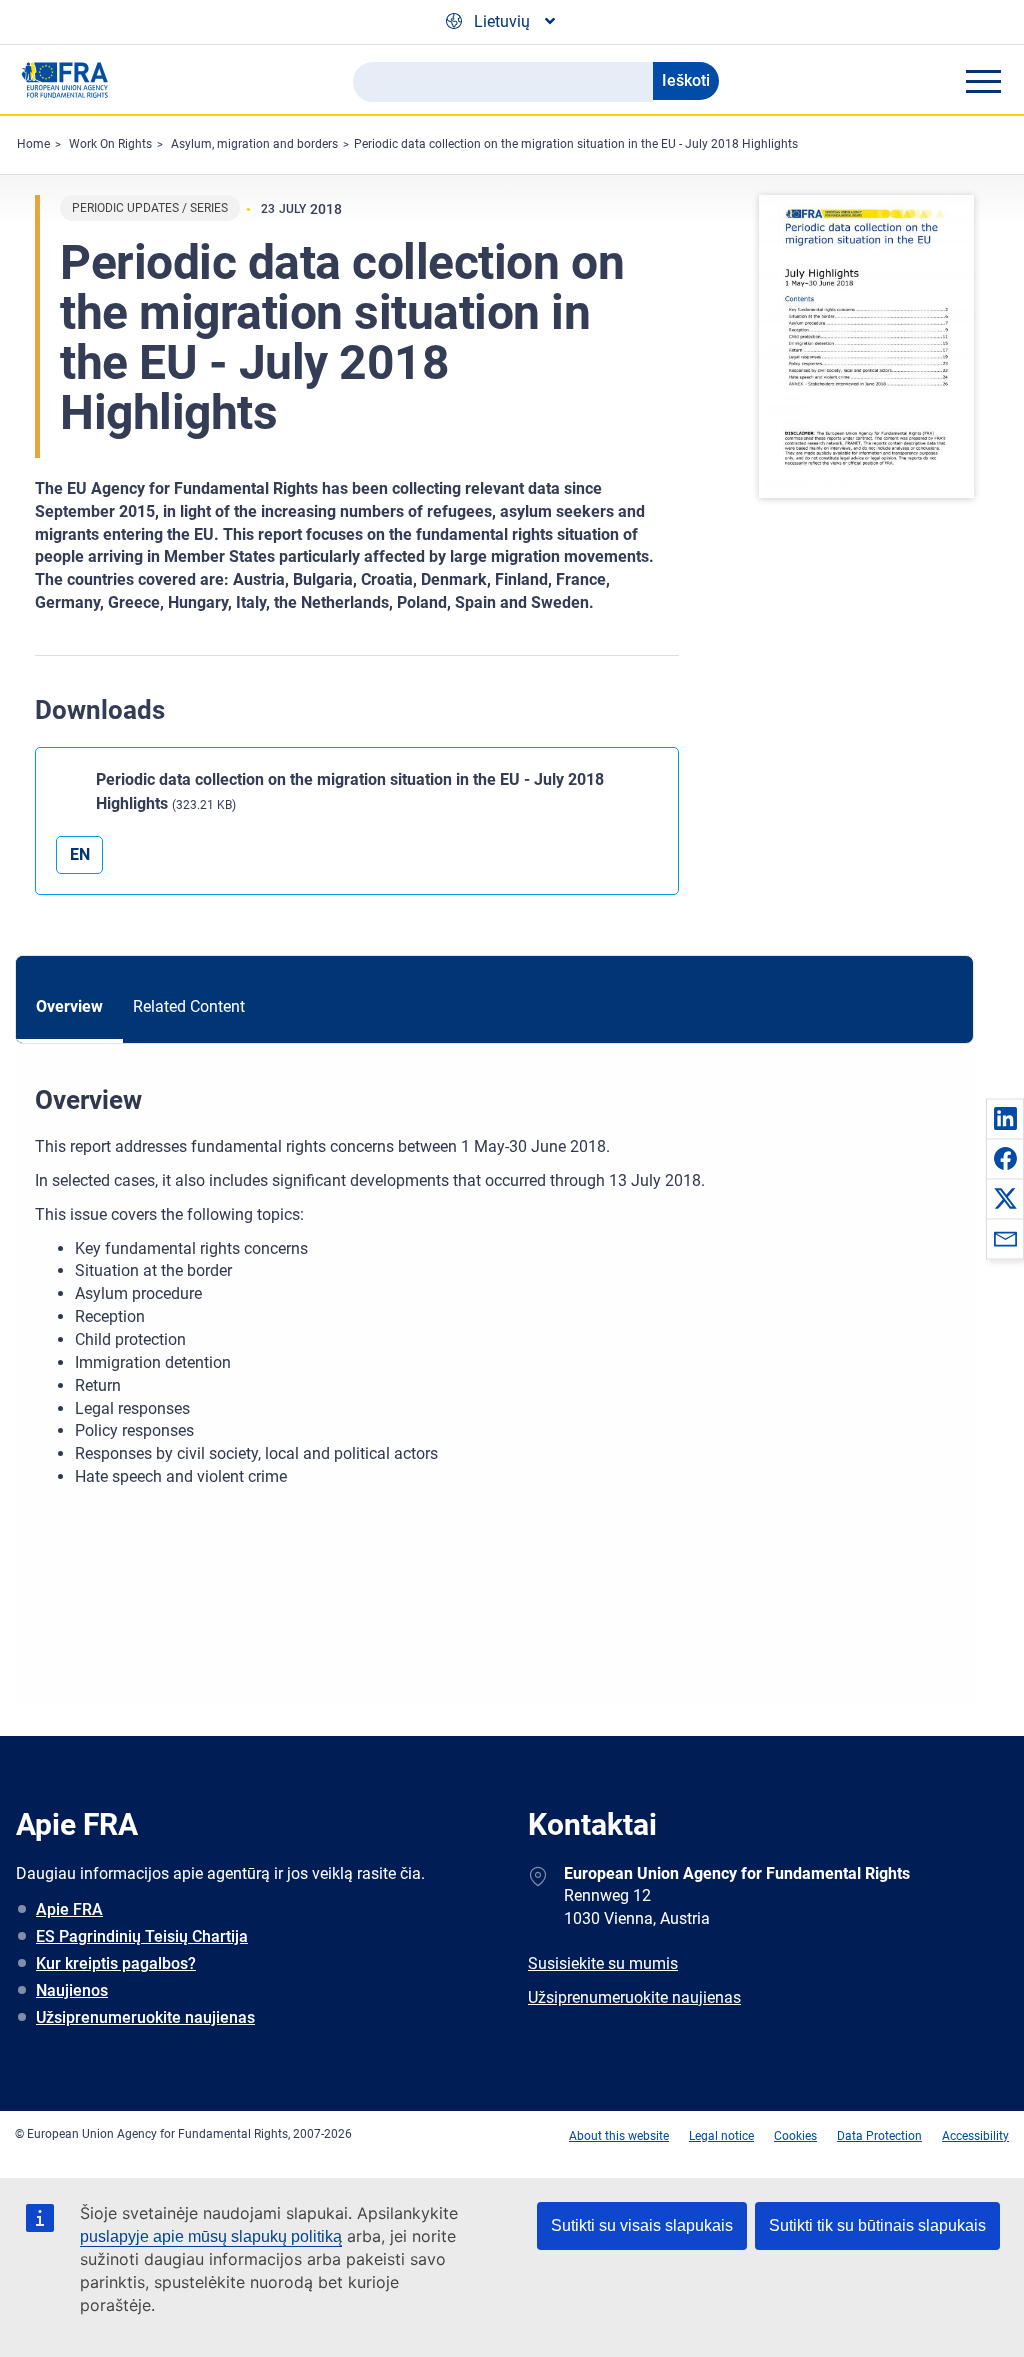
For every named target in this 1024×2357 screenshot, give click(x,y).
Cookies (795, 2136)
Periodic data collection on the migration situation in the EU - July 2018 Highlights (576, 144)
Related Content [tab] (189, 1006)
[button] (1005, 1118)
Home (33, 144)
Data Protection (879, 2136)
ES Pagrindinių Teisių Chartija (142, 1936)
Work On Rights (110, 144)
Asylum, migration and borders (254, 144)
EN (80, 854)
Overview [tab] (69, 1006)
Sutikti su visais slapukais (642, 2225)
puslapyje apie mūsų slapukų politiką (211, 2236)
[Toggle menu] (983, 81)
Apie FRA (69, 1909)
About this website (619, 2136)
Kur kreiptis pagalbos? (116, 1963)
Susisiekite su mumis (603, 1963)
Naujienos (72, 1990)
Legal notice (721, 2136)
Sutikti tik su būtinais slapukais (877, 2225)
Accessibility (975, 2136)
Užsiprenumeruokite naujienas (145, 2017)
